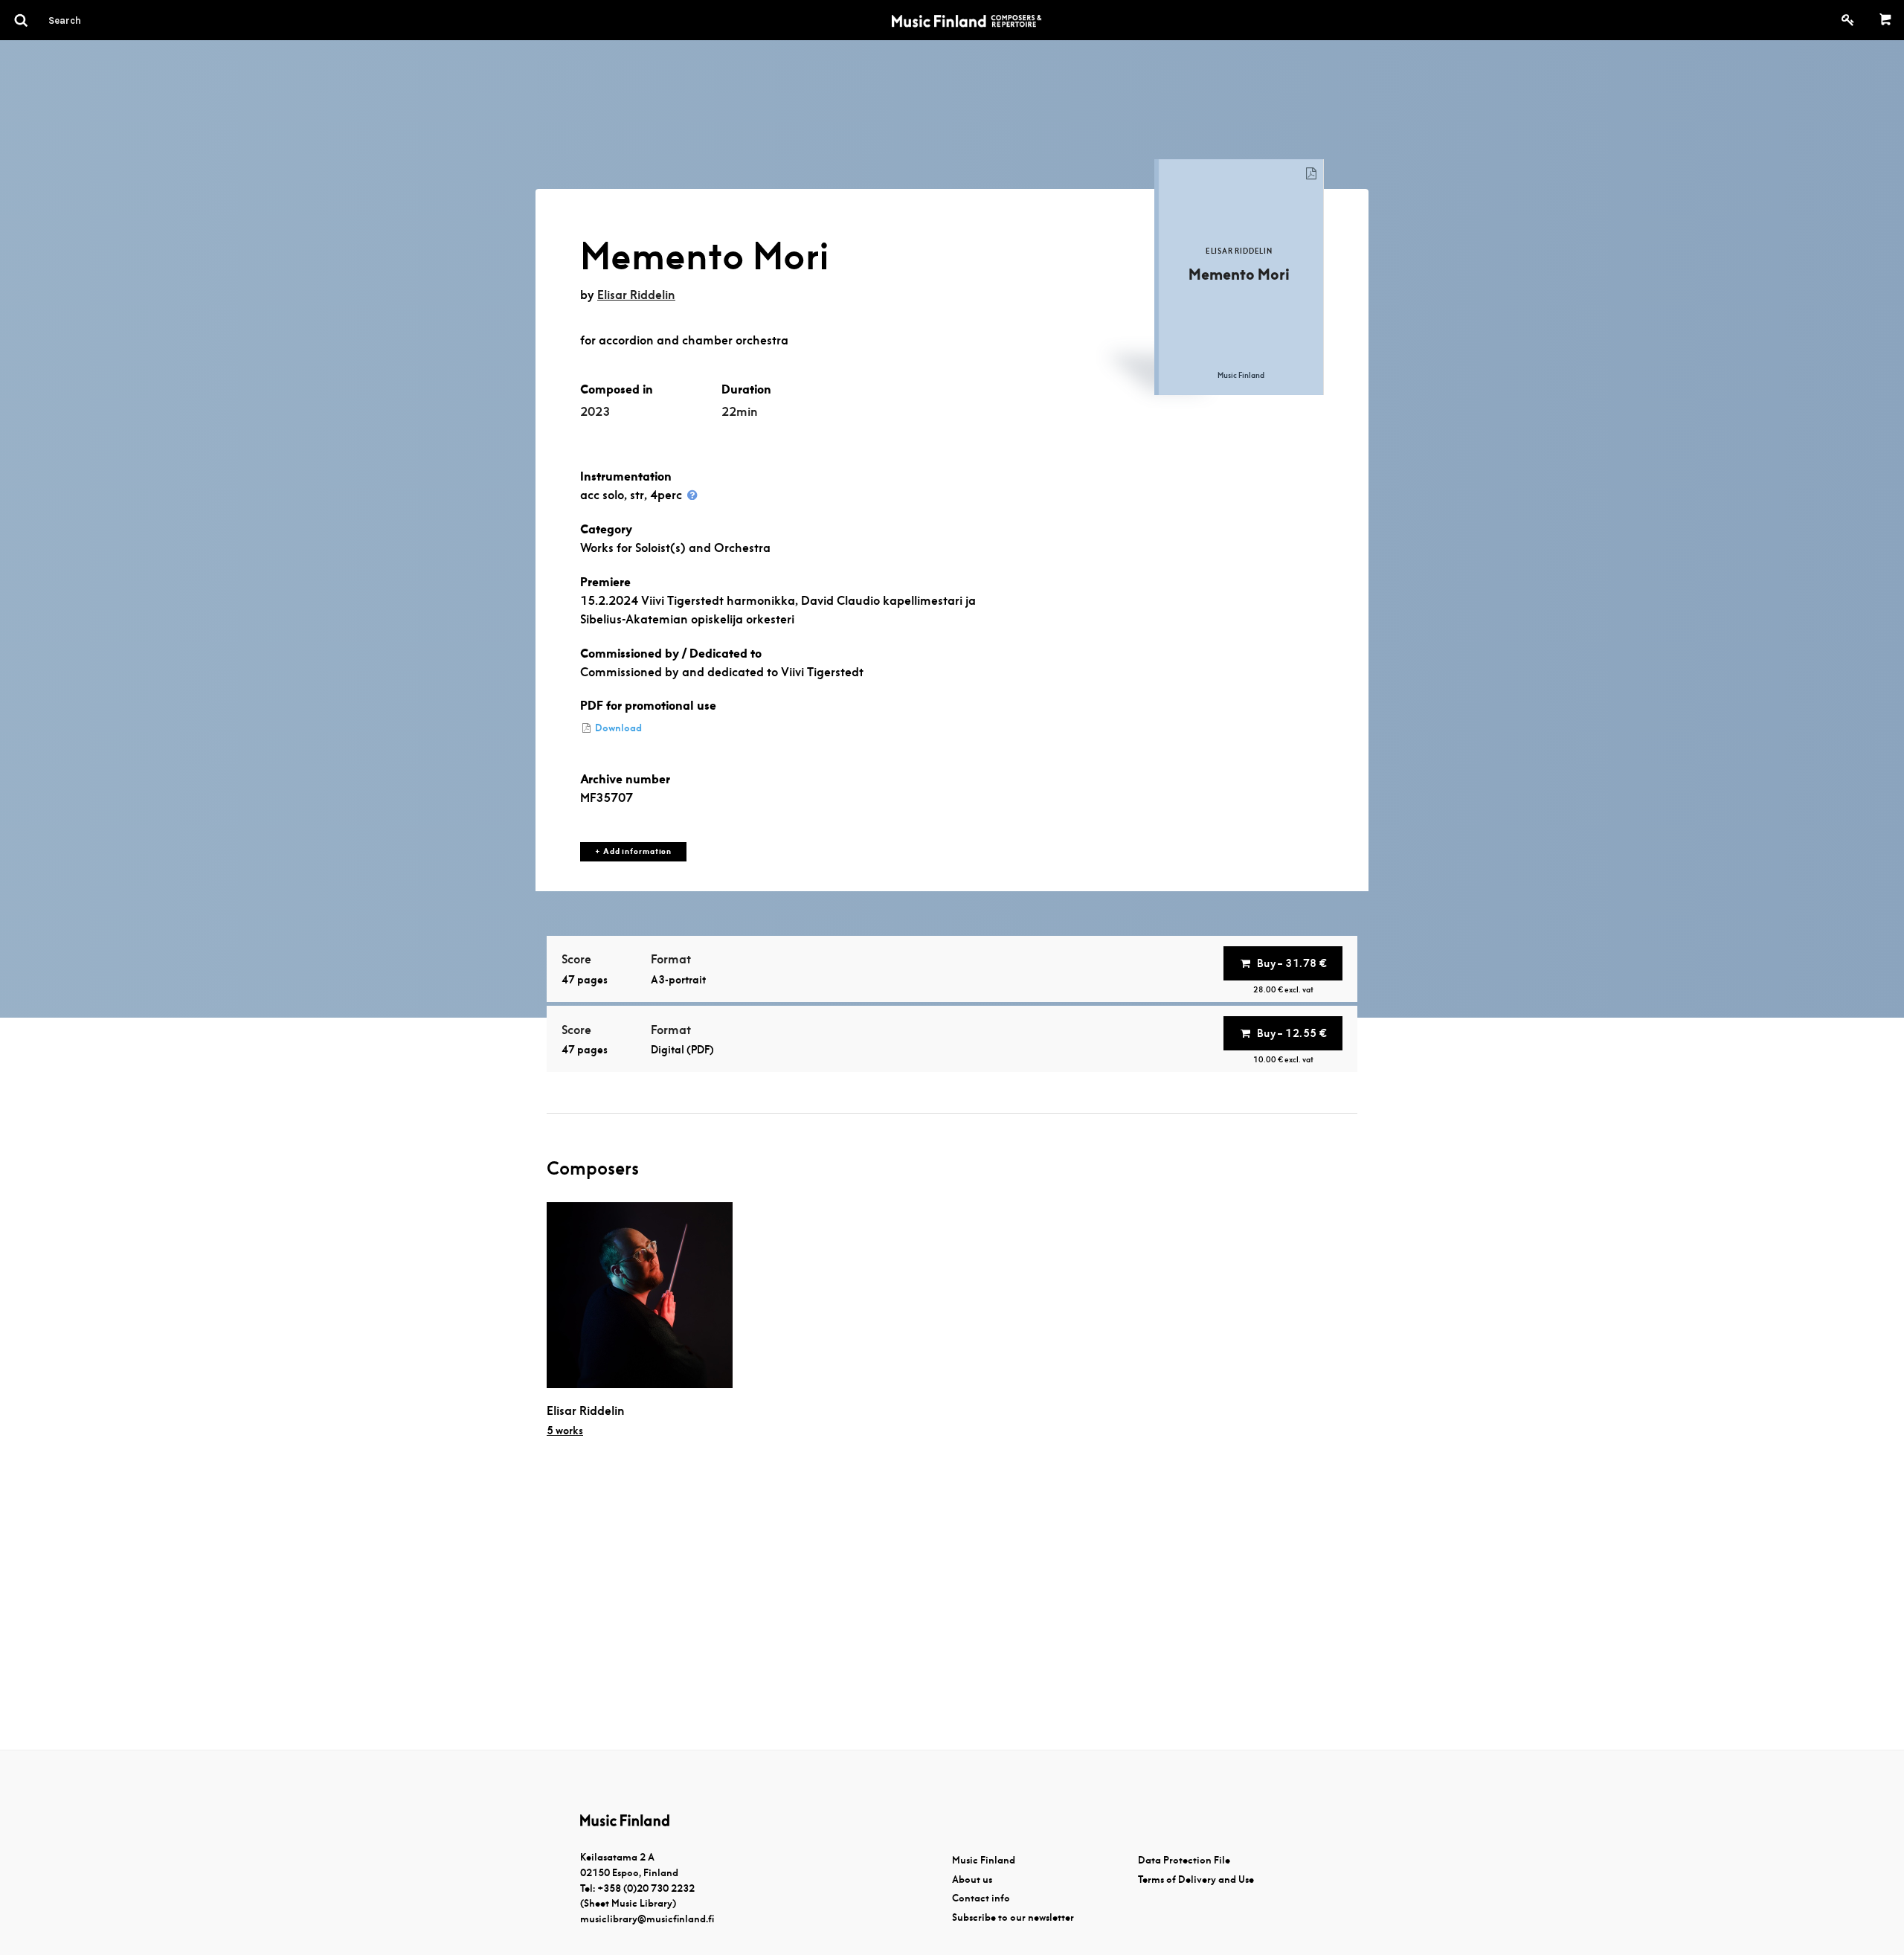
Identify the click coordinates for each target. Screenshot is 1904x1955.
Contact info (981, 1898)
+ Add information (633, 851)
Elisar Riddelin (636, 295)
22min (740, 412)
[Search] (91, 20)
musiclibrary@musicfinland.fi (647, 1919)
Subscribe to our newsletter (1013, 1917)
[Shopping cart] (1886, 20)
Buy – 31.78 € (1292, 963)
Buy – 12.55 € (1292, 1033)
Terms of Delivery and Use (1196, 1879)
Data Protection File (1184, 1860)
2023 (595, 412)
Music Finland (984, 1860)
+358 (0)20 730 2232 (646, 1888)
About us (972, 1879)
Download (617, 728)
